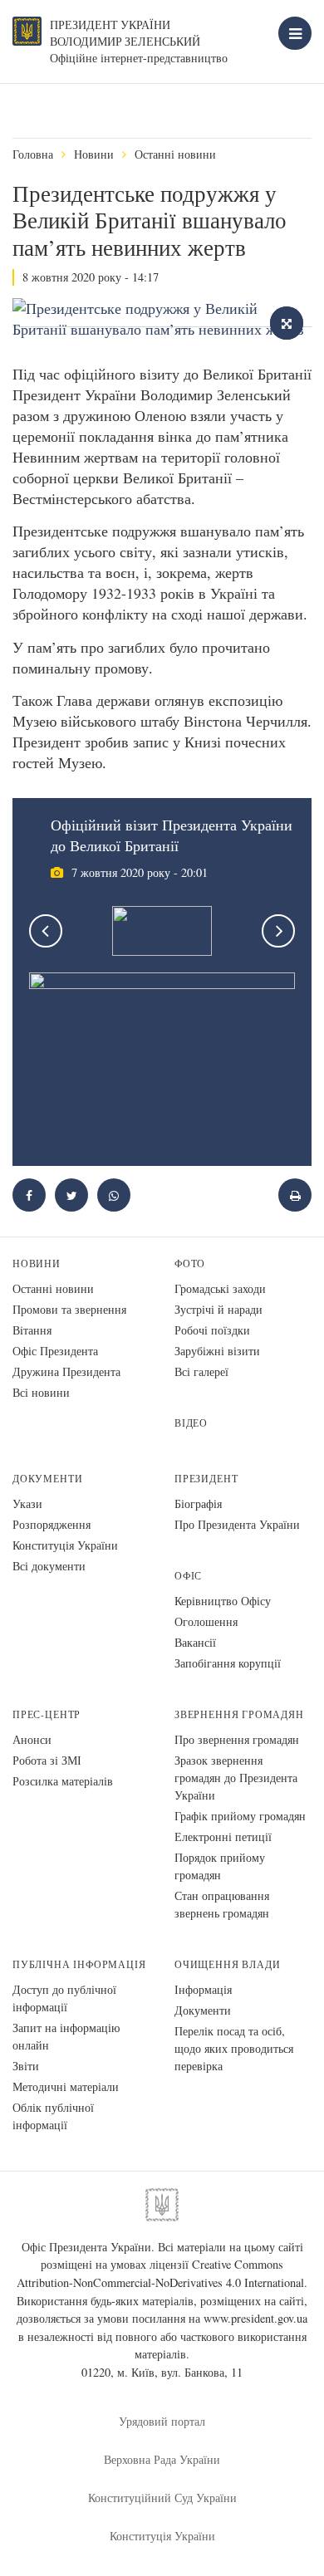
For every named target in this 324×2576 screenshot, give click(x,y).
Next (278, 931)
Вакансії (195, 1642)
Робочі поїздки (212, 1330)
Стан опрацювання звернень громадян (222, 1904)
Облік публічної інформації (53, 2116)
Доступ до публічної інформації (64, 1998)
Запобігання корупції (228, 1663)
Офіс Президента (55, 1351)
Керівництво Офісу (223, 1601)
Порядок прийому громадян (220, 1866)
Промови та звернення (69, 1309)
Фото (190, 1264)
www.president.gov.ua (255, 2318)
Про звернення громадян (237, 1739)
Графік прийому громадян (240, 1816)
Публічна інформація (79, 1964)
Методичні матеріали (66, 2086)
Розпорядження (52, 1524)
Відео (191, 1423)
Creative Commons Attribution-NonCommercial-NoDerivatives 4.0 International (160, 2273)
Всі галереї (201, 1371)
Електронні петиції (223, 1837)
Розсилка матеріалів (63, 1781)
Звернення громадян (239, 1714)
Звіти (26, 2066)
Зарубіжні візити (217, 1351)
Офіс (188, 1576)
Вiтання (32, 1330)
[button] (71, 1195)
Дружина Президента (66, 1371)
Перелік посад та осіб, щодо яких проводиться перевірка (234, 2048)
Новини (94, 154)
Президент (206, 1479)
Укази (27, 1503)
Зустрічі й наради (218, 1309)
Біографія (198, 1503)
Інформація (203, 1989)
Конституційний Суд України (162, 2498)
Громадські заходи (220, 1288)
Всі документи (49, 1566)
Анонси (32, 1739)
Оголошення (206, 1621)
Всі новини (41, 1392)
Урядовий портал (162, 2421)
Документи (47, 1479)
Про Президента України (237, 1524)
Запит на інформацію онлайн (66, 2036)
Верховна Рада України (162, 2459)
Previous (46, 931)
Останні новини (175, 154)
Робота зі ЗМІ (47, 1760)
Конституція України (65, 1545)
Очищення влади (227, 1964)
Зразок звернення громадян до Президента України (236, 1778)
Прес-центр (47, 1714)
